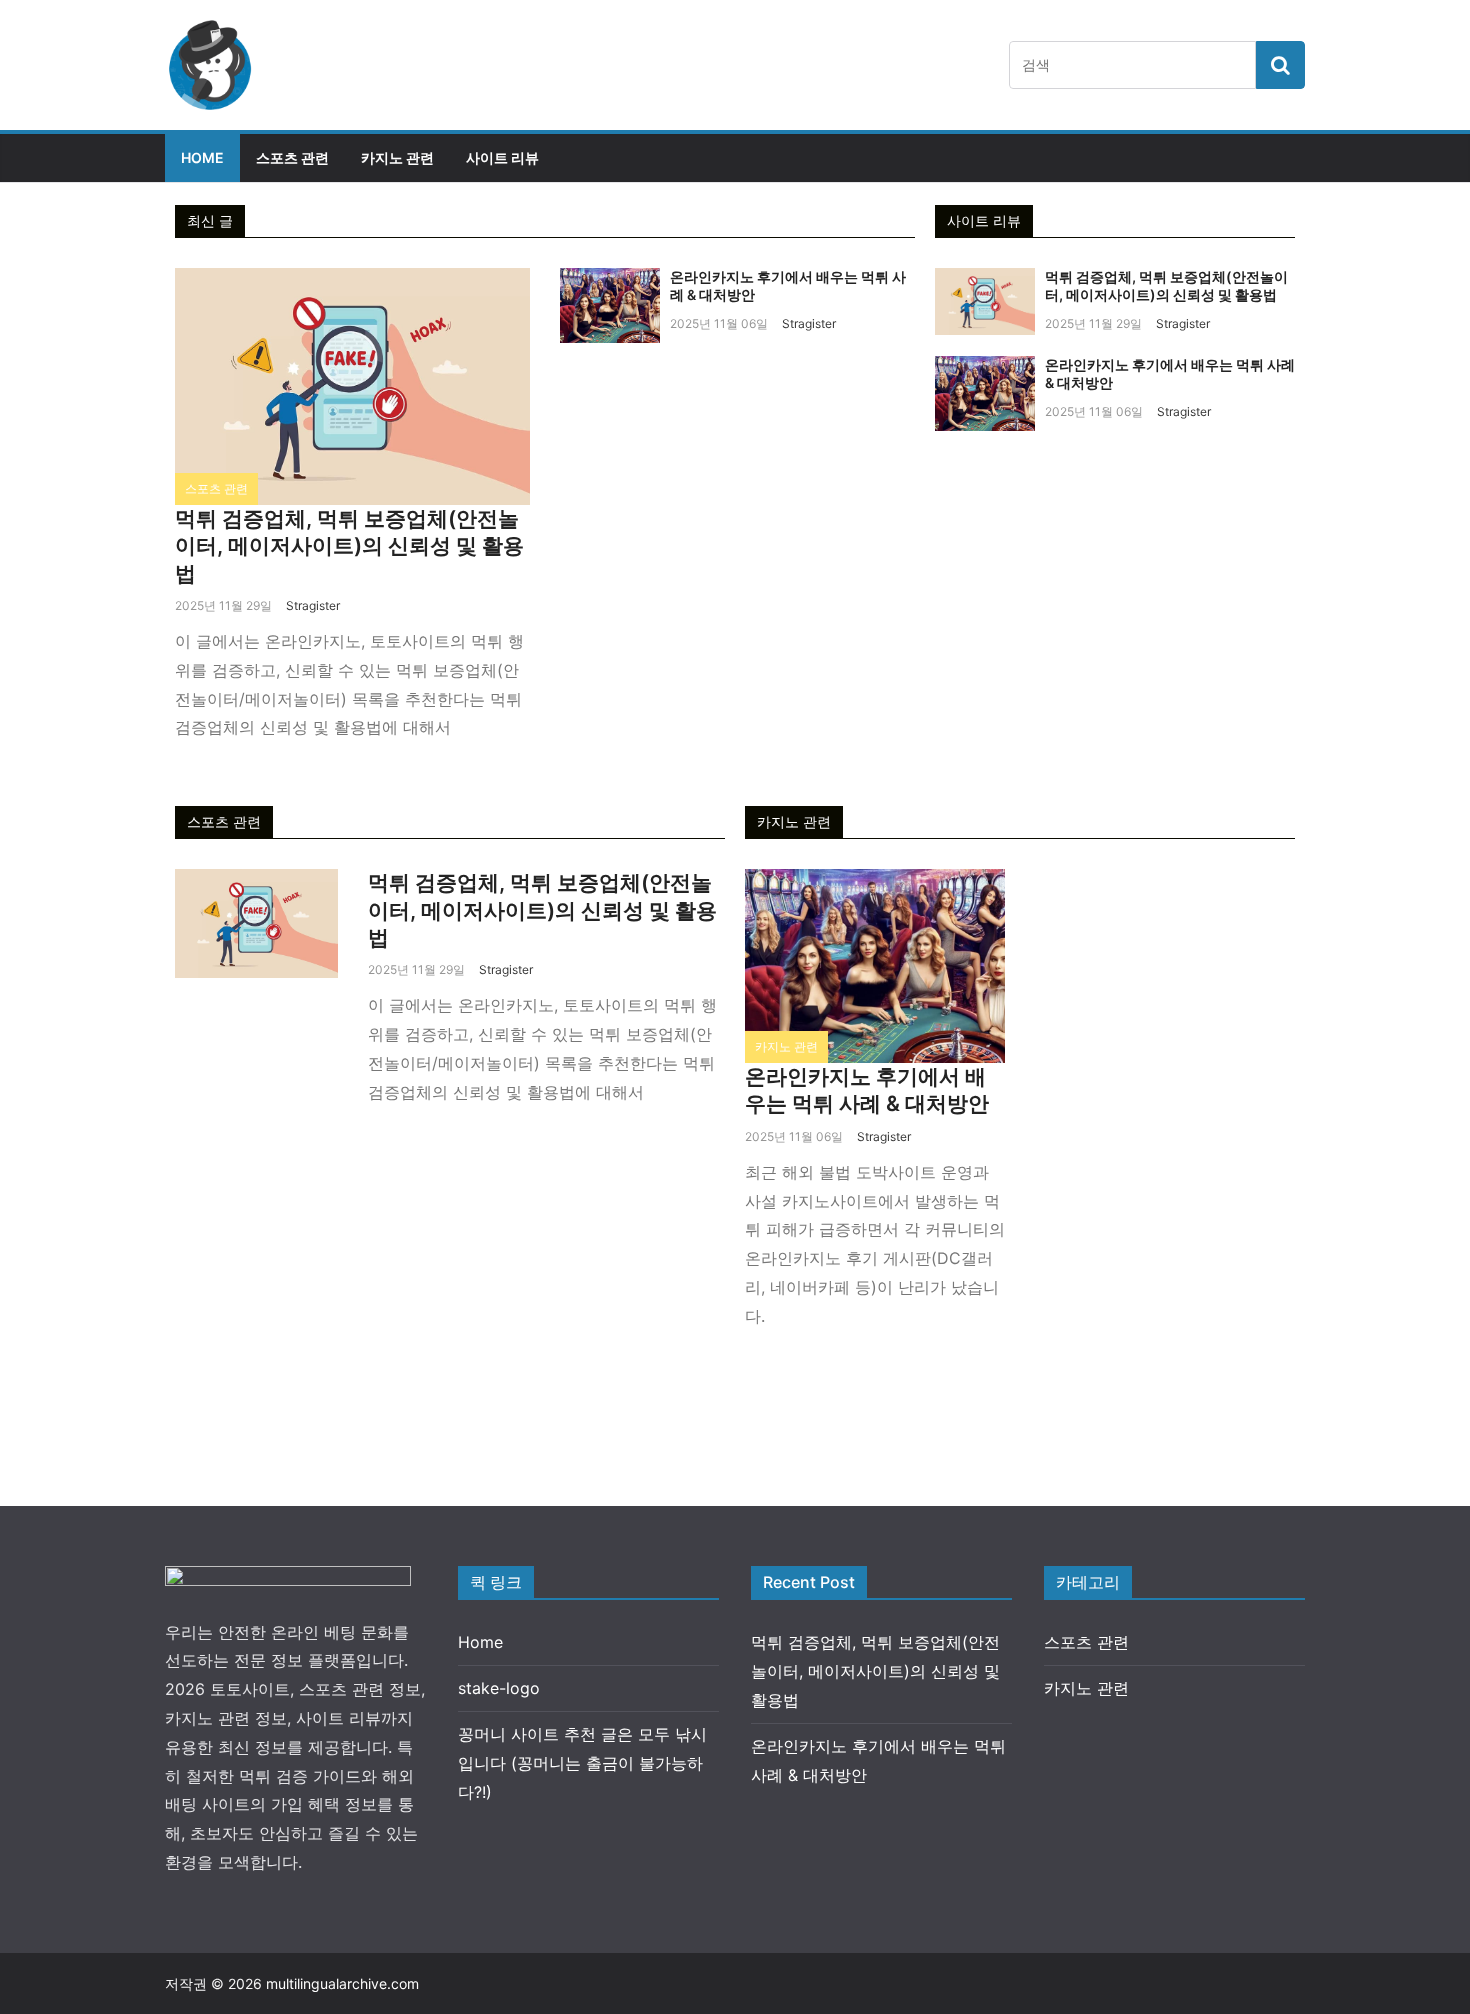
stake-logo (499, 1688)
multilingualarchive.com (342, 1983)
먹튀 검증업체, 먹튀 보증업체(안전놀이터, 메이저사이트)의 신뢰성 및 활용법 (349, 546)
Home (202, 157)
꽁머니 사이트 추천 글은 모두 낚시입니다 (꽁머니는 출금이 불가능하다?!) (582, 1763)
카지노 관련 (397, 157)
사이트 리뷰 (502, 157)
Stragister (313, 605)
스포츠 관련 (292, 157)
